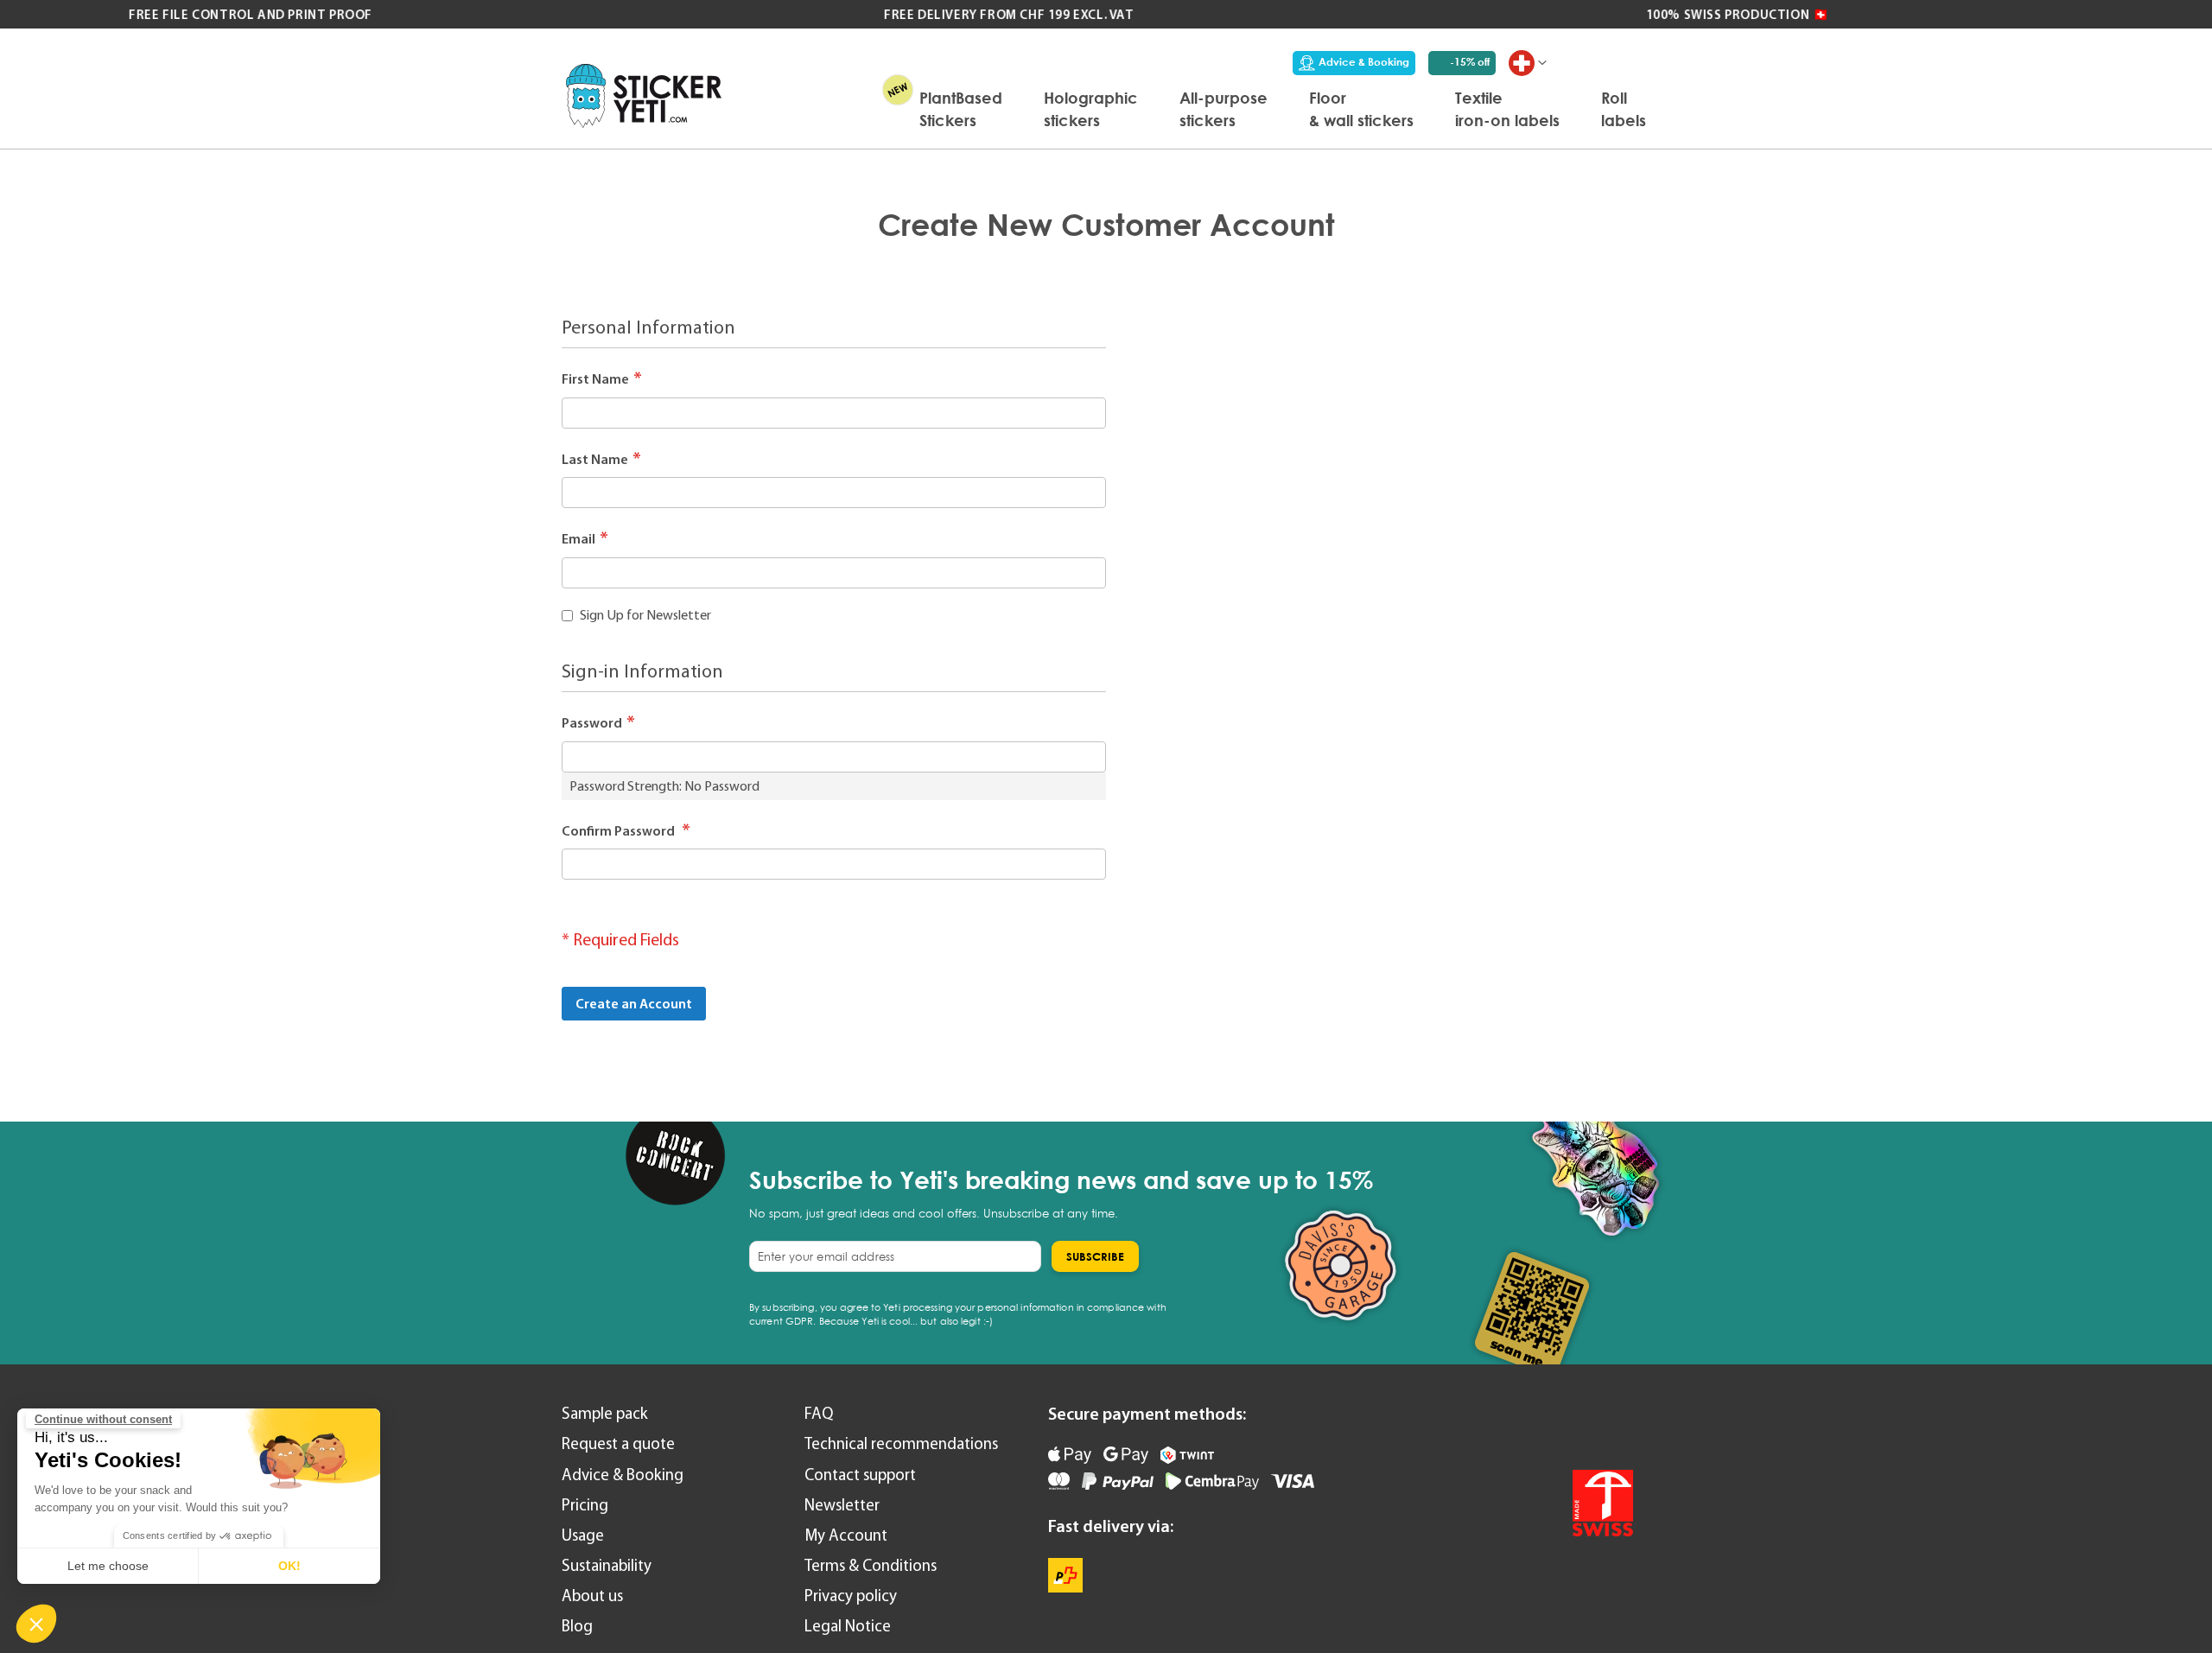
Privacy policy (851, 1596)
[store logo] (644, 95)
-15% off (1470, 62)
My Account (846, 1535)
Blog (577, 1626)
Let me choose (108, 1566)
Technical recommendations (901, 1443)
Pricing (585, 1505)
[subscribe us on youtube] (1523, 1425)
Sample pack (605, 1413)
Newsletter (842, 1505)
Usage (583, 1535)
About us (592, 1596)
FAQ (819, 1413)
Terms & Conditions (871, 1565)
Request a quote (618, 1443)
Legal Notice (848, 1626)
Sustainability (607, 1565)
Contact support (860, 1475)
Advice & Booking (1364, 62)
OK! (289, 1566)
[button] (36, 1624)
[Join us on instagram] (1615, 1425)
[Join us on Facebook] (1569, 1425)
